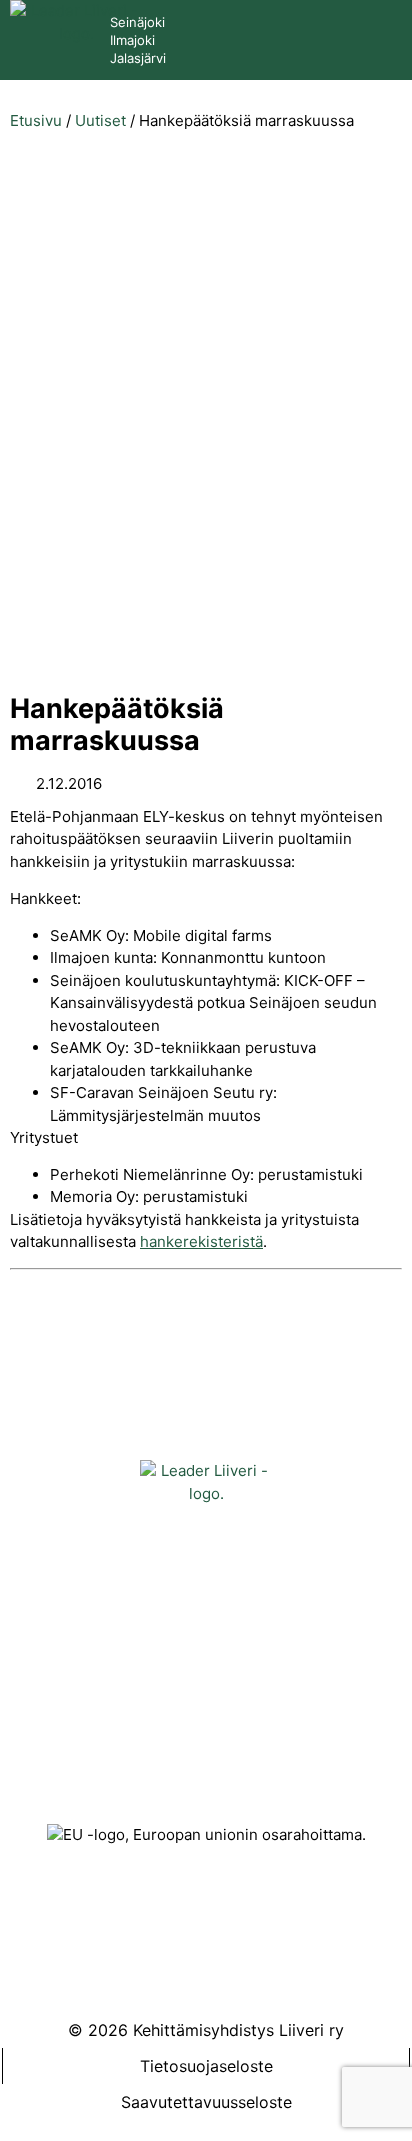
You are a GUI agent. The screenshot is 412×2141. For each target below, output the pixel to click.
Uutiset (100, 120)
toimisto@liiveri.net (206, 1728)
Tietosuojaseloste (206, 2066)
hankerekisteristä (201, 1241)
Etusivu (36, 120)
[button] (373, 38)
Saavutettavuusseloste (206, 2102)
